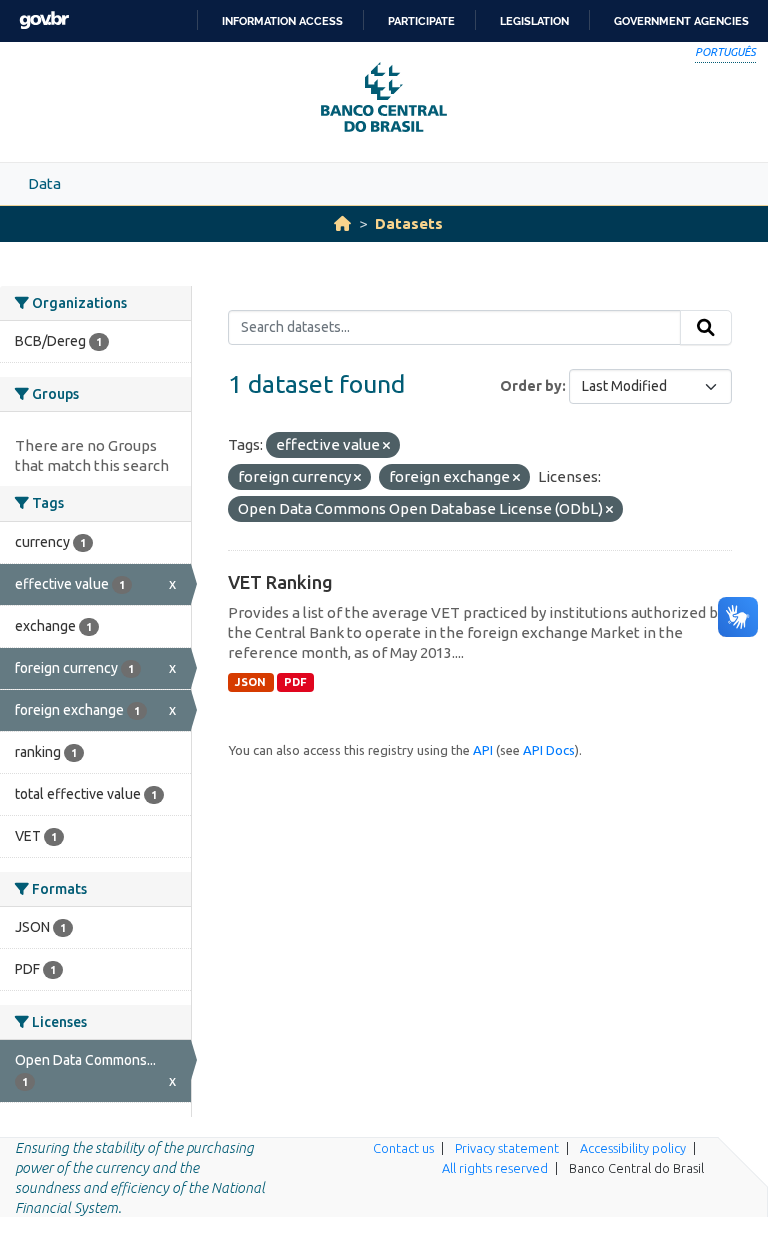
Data (44, 183)
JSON (250, 682)
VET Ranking (280, 582)
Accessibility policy (633, 1148)
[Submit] (706, 328)
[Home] (342, 223)
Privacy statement (507, 1148)
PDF (295, 682)
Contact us (403, 1148)
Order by (531, 386)
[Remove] (386, 446)
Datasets (409, 223)
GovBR (44, 20)
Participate (421, 21)
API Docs (549, 750)
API (483, 750)
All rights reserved (495, 1168)
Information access (282, 21)
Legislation (534, 21)
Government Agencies (681, 21)
